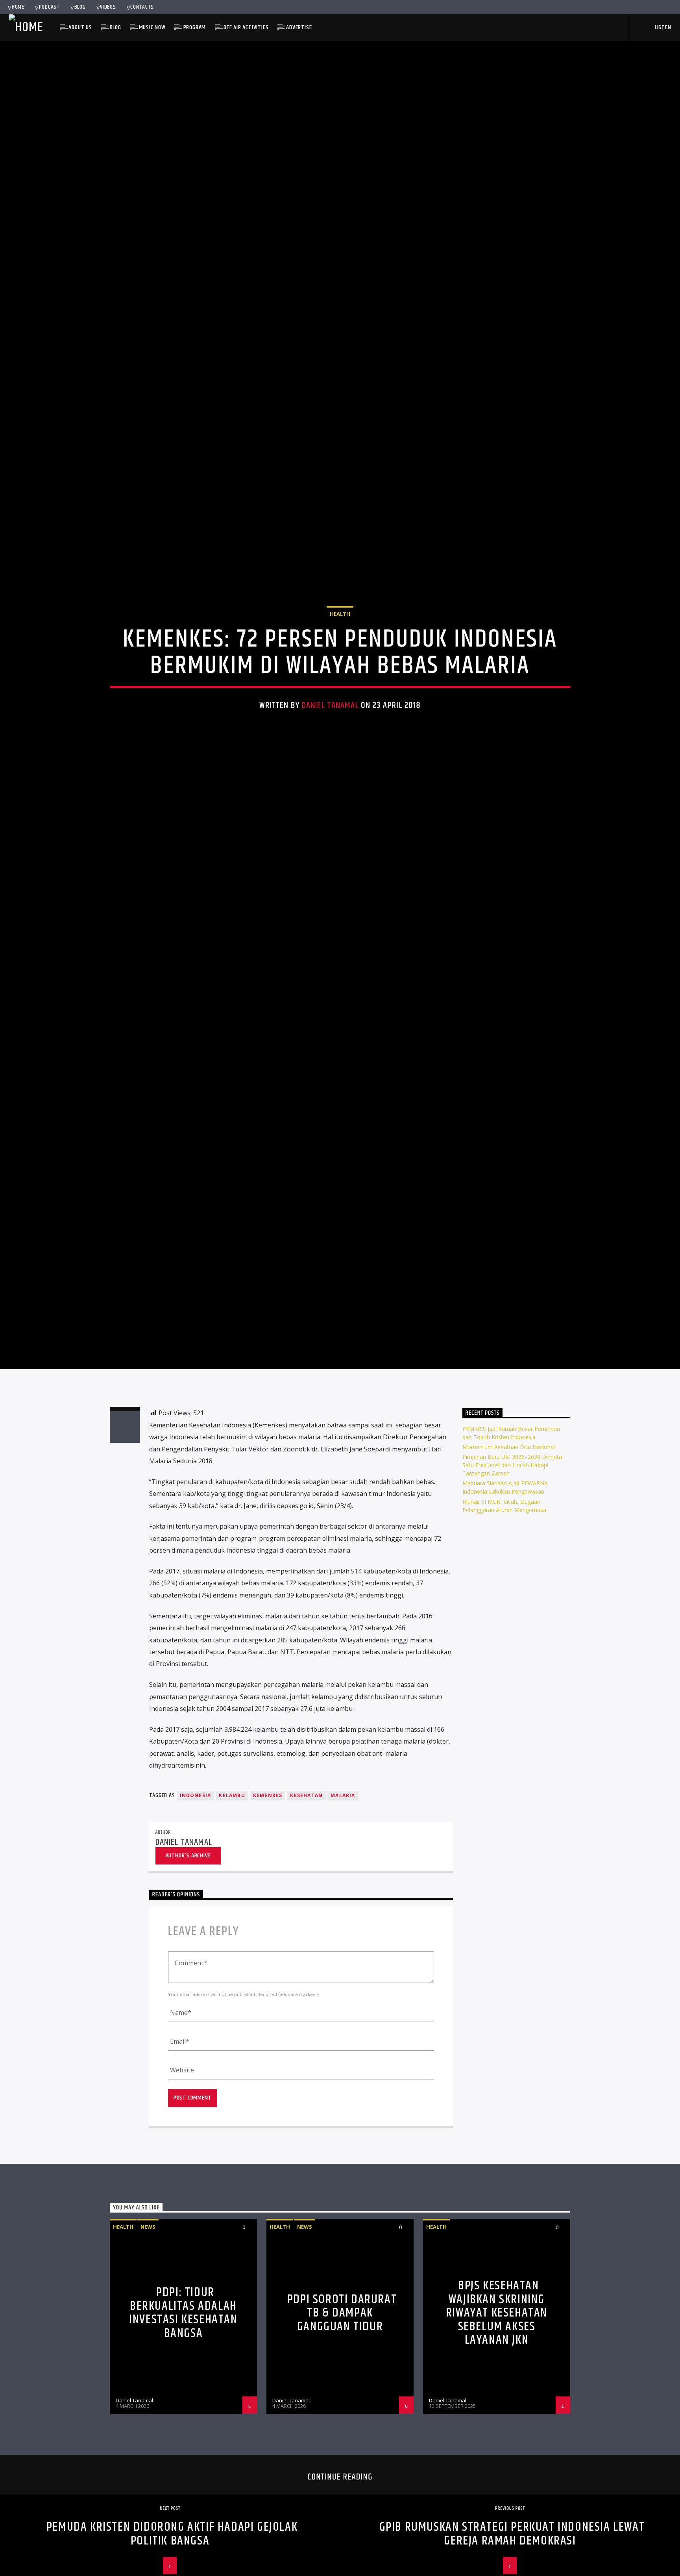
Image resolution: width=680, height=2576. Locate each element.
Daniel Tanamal (330, 759)
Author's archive (188, 1971)
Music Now (152, 27)
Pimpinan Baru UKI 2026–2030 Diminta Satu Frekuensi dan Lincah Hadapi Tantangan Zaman (512, 1580)
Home (18, 7)
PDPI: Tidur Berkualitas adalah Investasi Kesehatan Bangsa (183, 2428)
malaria (343, 1911)
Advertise (299, 27)
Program (195, 27)
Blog (80, 7)
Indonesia (196, 1911)
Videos (108, 7)
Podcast (49, 7)
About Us (80, 27)
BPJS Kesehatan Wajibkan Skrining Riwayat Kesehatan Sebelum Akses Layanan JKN (497, 2428)
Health (340, 667)
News (148, 2342)
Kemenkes (268, 1911)
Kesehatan (306, 1911)
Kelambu (232, 1911)
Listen (662, 27)
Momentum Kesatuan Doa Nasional (509, 1562)
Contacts (142, 7)
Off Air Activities (246, 27)
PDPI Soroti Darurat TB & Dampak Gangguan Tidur (342, 2428)
